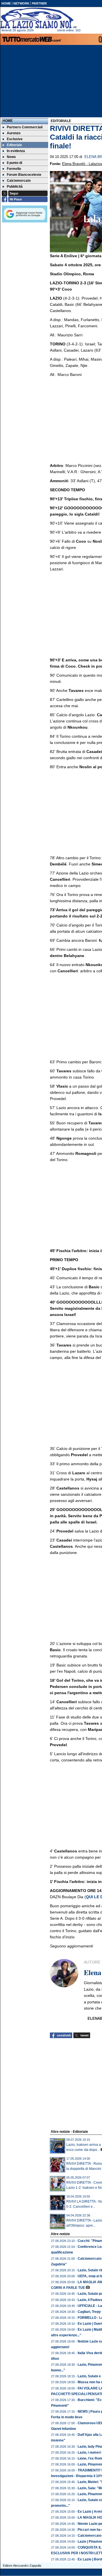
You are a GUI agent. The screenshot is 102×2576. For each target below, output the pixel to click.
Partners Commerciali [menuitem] (25, 127)
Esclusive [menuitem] (15, 139)
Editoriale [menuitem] (14, 145)
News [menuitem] (11, 157)
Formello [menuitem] (14, 169)
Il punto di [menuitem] (14, 163)
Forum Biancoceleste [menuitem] (24, 175)
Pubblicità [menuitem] (15, 187)
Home (8, 121)
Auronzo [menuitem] (14, 133)
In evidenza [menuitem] (16, 151)
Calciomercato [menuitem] (19, 181)
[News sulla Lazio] (39, 18)
